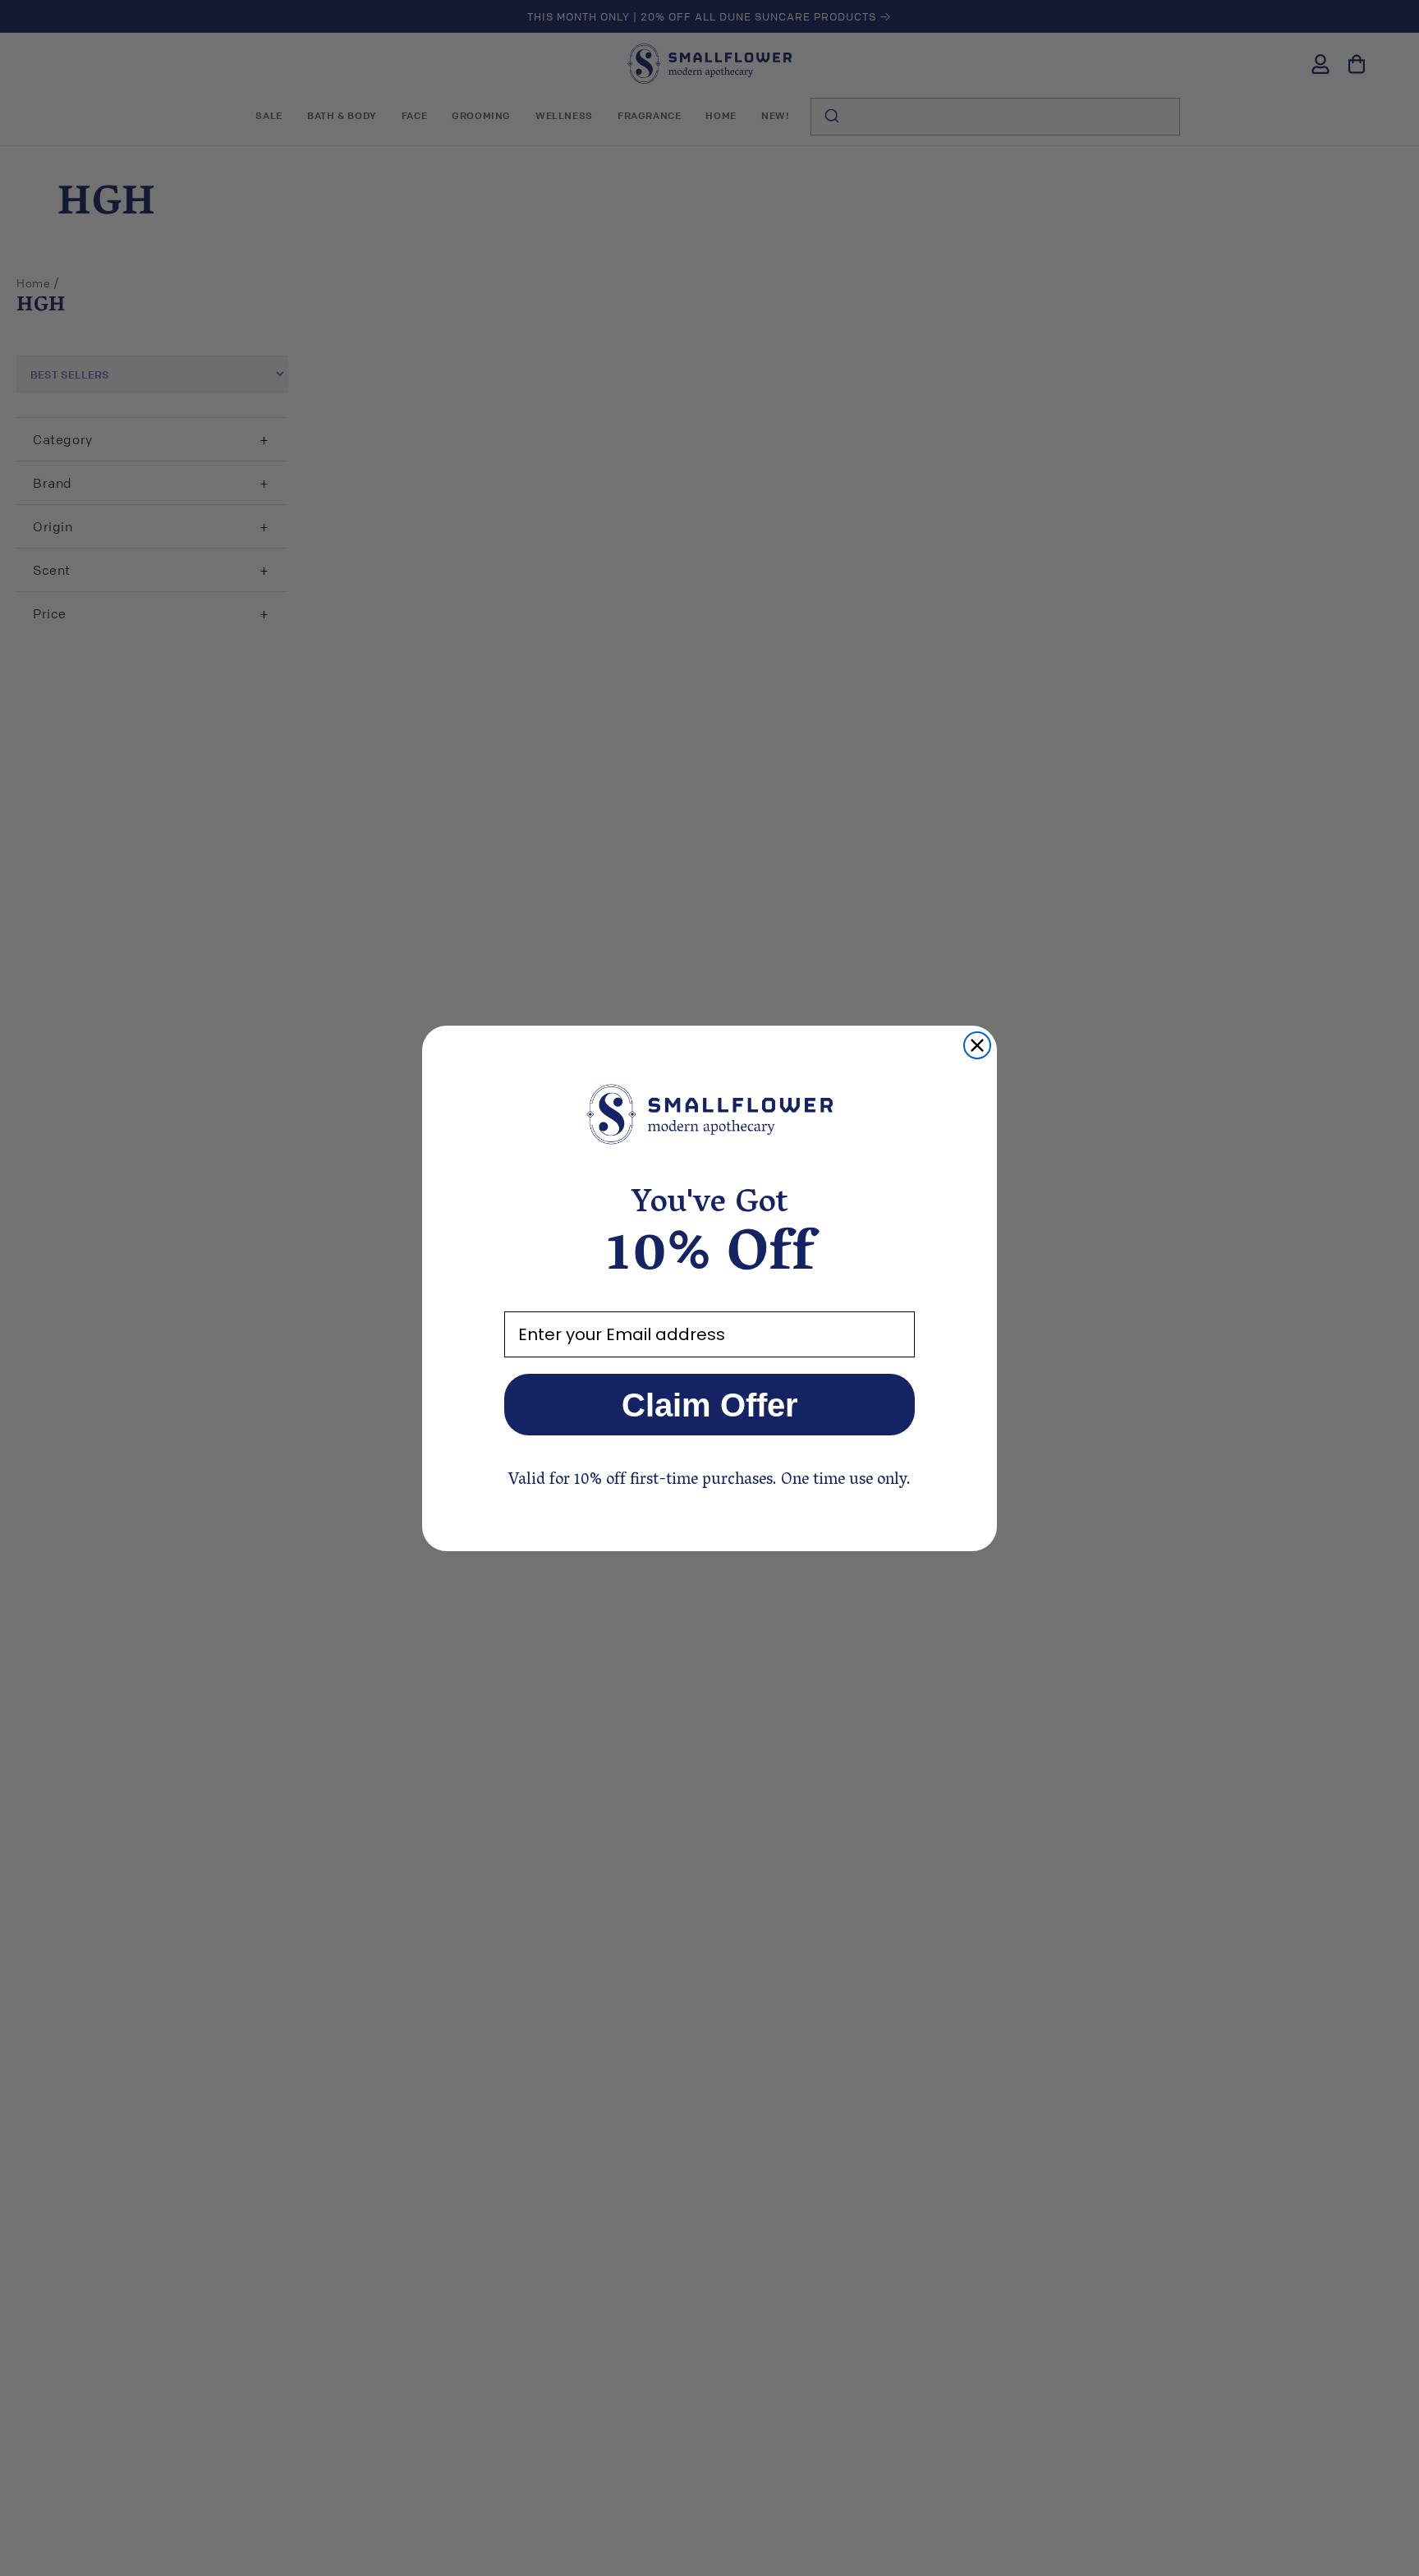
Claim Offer (710, 1405)
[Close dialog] (977, 1045)
